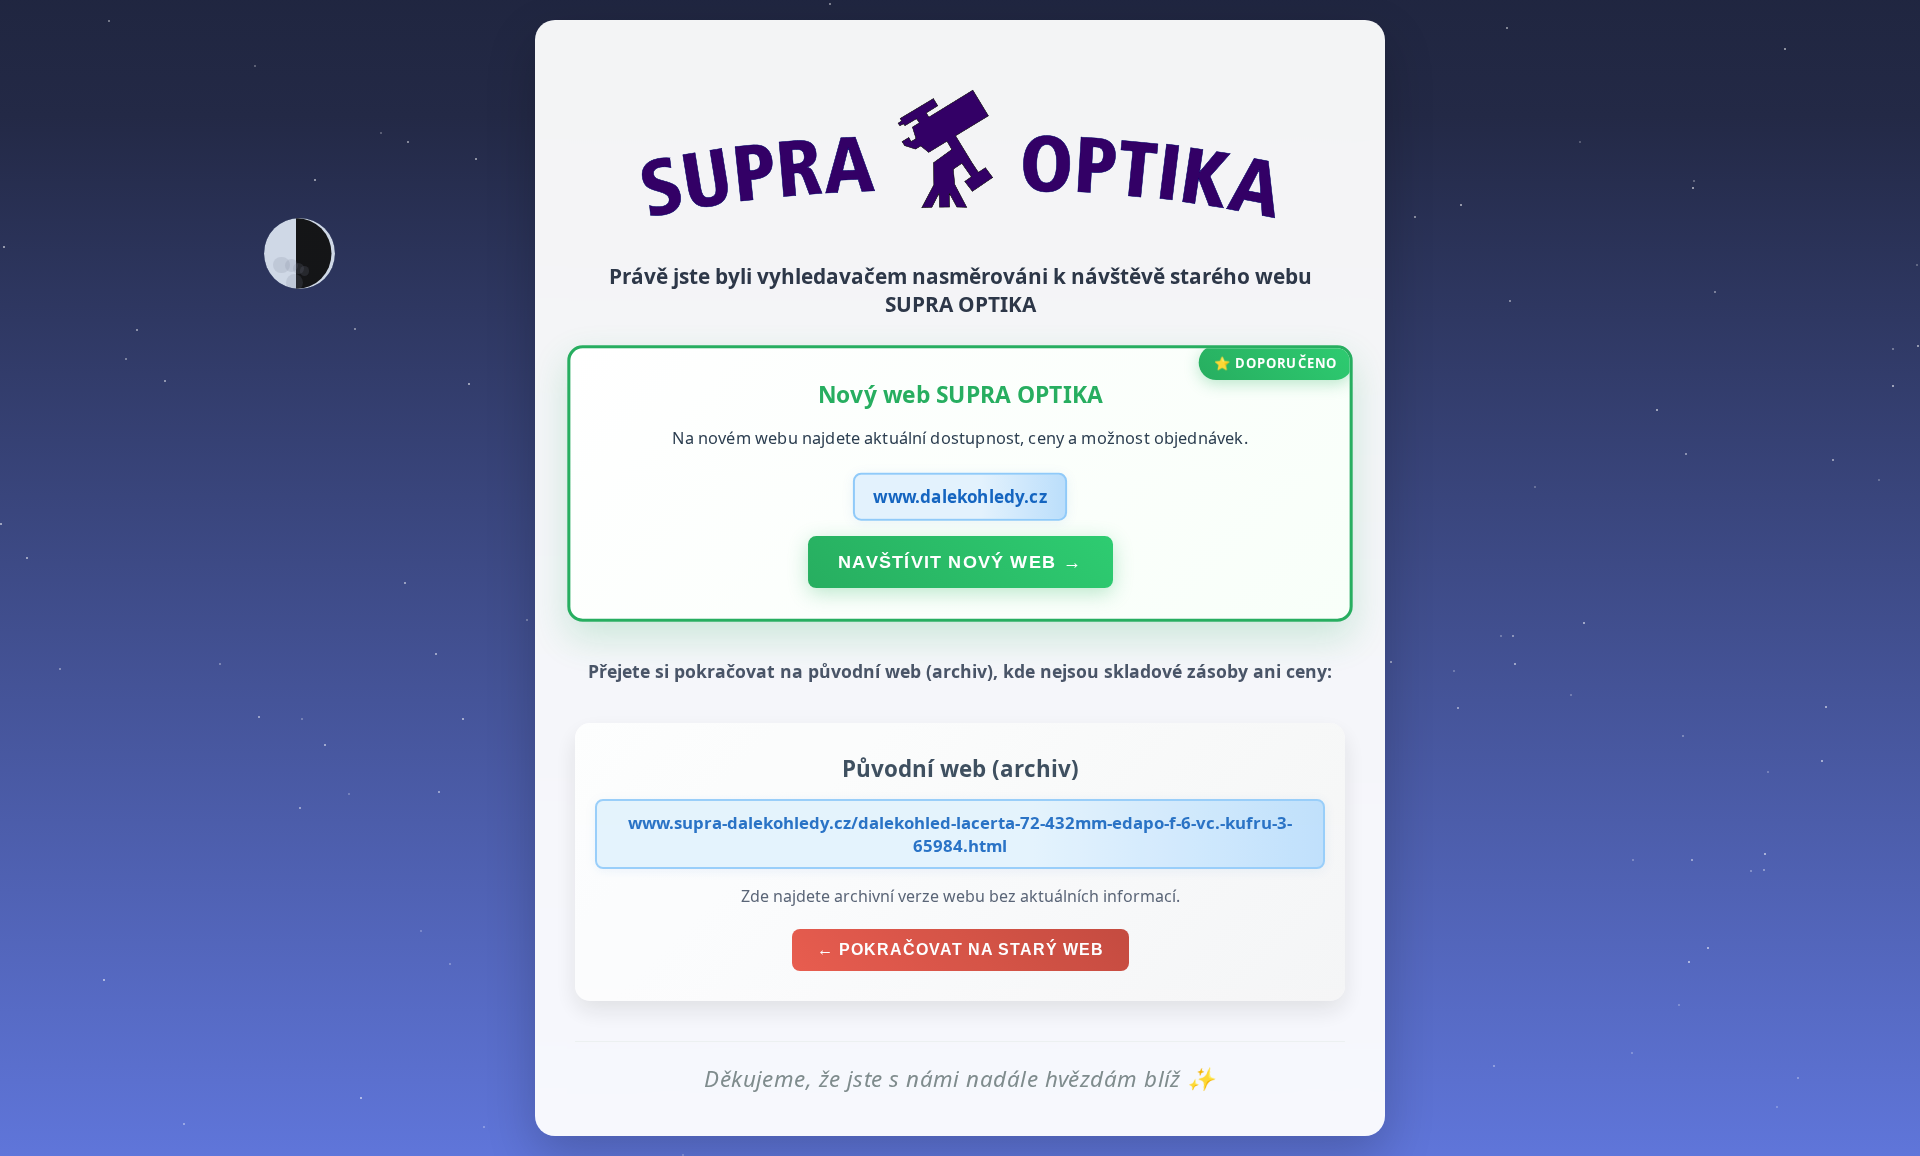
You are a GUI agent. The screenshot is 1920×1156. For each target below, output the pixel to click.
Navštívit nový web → (960, 561)
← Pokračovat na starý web (960, 949)
